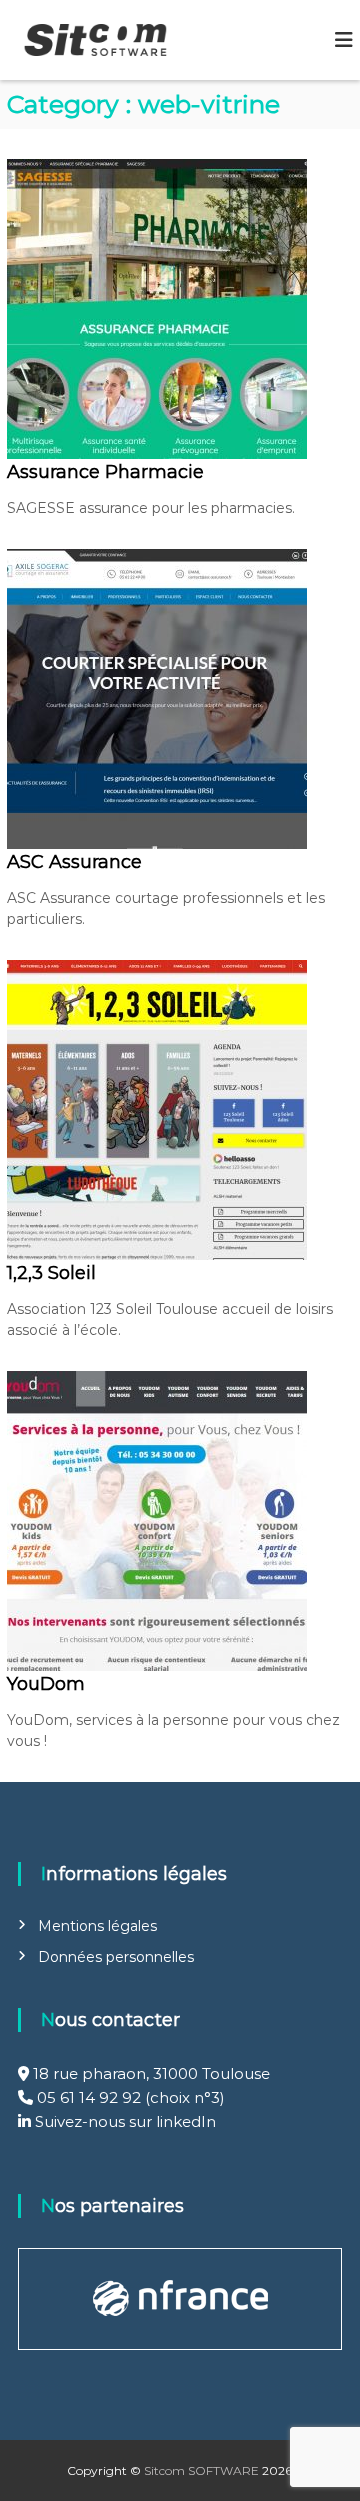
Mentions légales (97, 1926)
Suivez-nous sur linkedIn (123, 2121)
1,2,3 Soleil (51, 1273)
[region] (180, 2299)
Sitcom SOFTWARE (201, 2470)
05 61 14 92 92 (89, 2097)
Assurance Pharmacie (105, 472)
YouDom (46, 1684)
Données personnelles (116, 1957)
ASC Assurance (74, 862)
